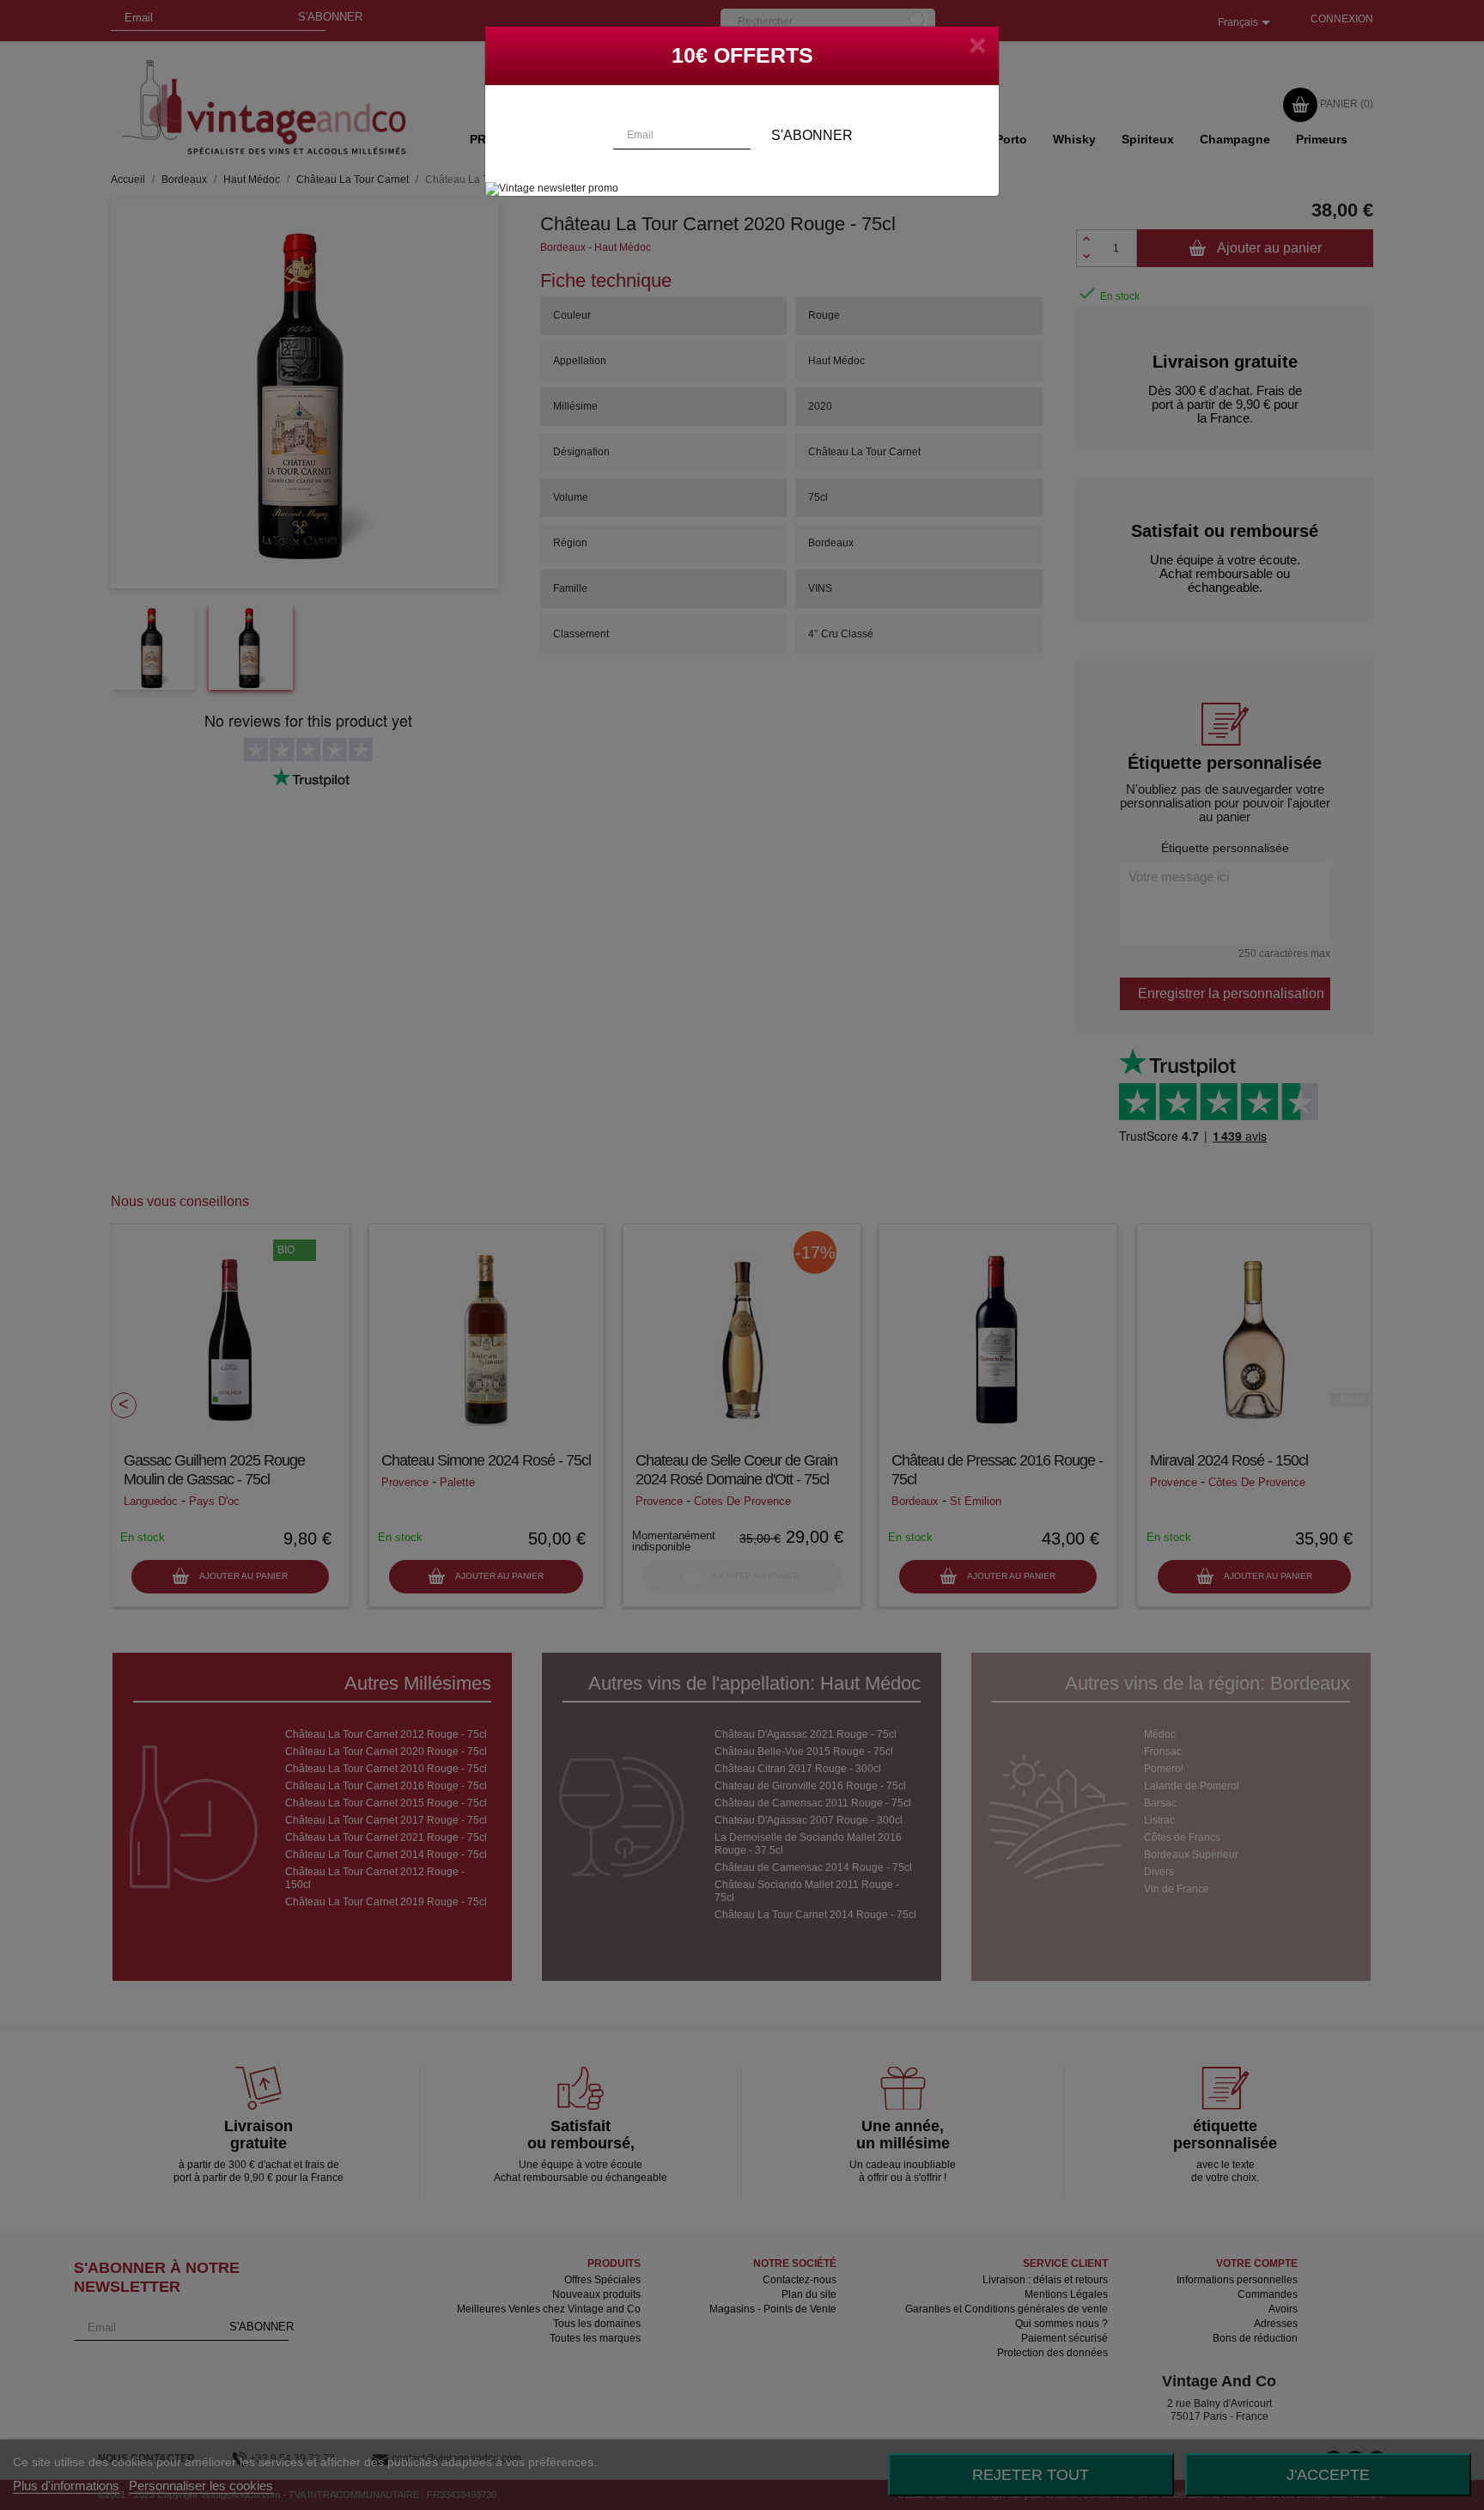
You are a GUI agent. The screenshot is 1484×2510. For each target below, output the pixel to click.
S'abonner (812, 135)
